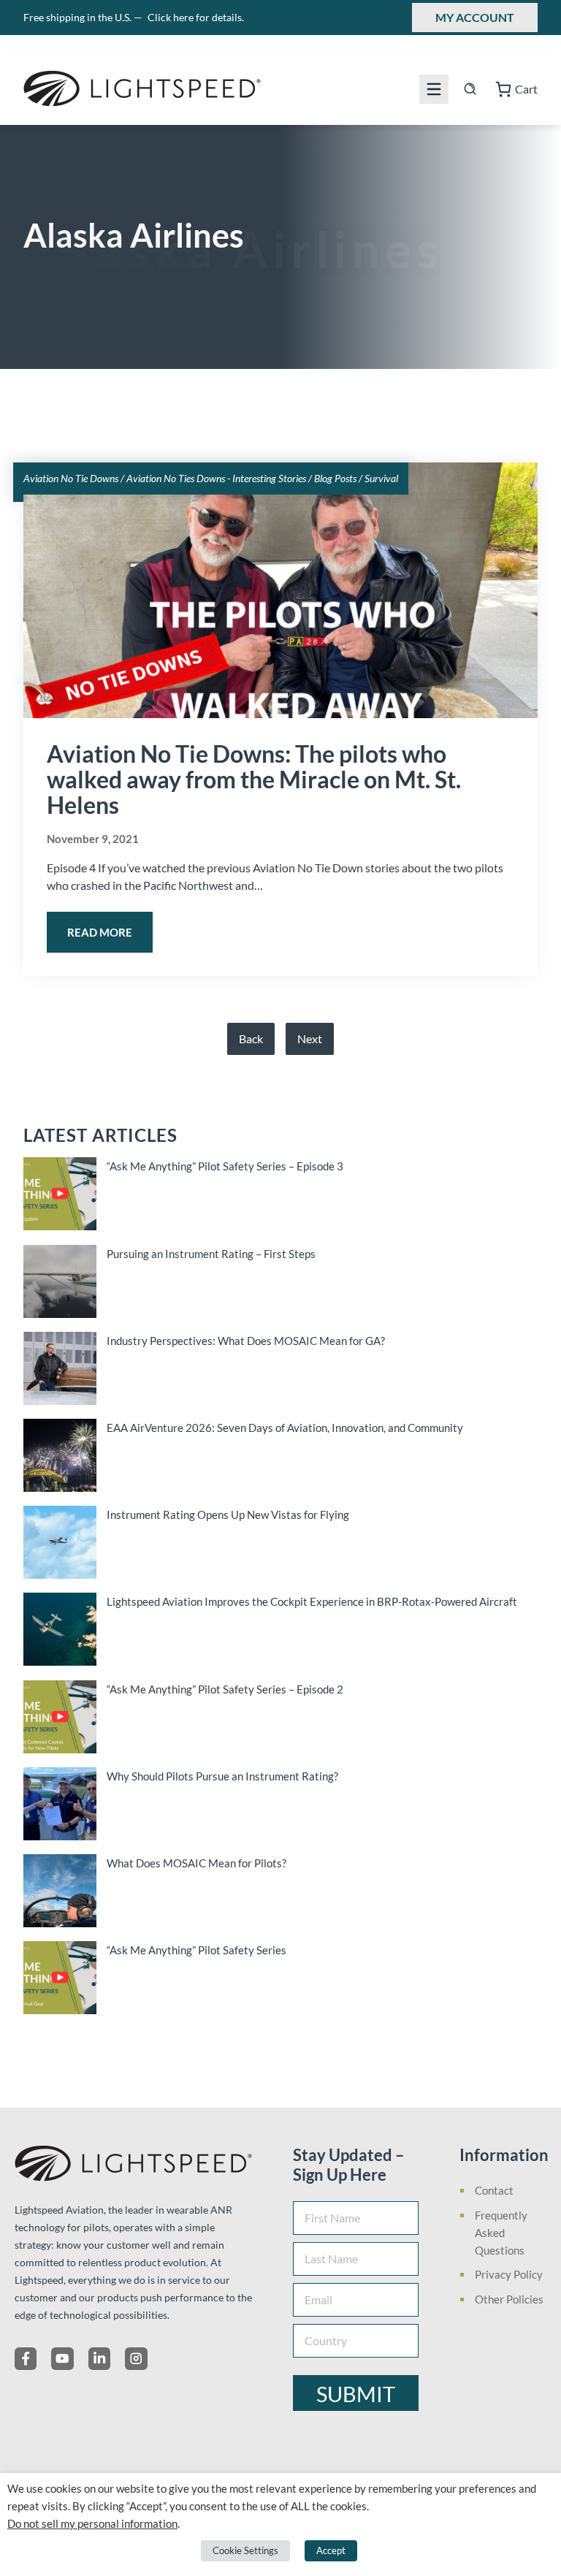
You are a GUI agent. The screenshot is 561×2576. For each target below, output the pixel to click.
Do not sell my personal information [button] (92, 2524)
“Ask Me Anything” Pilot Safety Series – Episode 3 (225, 1166)
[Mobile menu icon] (434, 89)
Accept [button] (331, 2550)
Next (310, 1039)
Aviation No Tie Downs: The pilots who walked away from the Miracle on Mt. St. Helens (254, 779)
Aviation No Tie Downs (71, 478)
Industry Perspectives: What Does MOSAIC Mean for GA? (246, 1341)
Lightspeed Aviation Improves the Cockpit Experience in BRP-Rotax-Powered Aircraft (312, 1601)
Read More (100, 932)
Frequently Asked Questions (501, 2233)
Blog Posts (335, 478)
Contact (494, 2190)
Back (251, 1039)
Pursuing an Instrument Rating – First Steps (211, 1254)
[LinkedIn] (99, 2358)
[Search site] (470, 89)
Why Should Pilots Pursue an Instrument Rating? (222, 1776)
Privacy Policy (509, 2274)
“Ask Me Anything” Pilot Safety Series (196, 1950)
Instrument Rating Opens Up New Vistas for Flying (228, 1514)
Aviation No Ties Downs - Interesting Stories (216, 478)
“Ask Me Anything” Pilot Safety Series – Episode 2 (225, 1689)
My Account (475, 17)
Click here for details (196, 17)
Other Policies (509, 2299)
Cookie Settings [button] (245, 2550)
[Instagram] (136, 2358)
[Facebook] (26, 2358)
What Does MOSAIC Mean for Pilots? (196, 1863)
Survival (381, 478)
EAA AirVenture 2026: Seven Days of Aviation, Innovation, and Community (285, 1428)
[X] (62, 2358)
